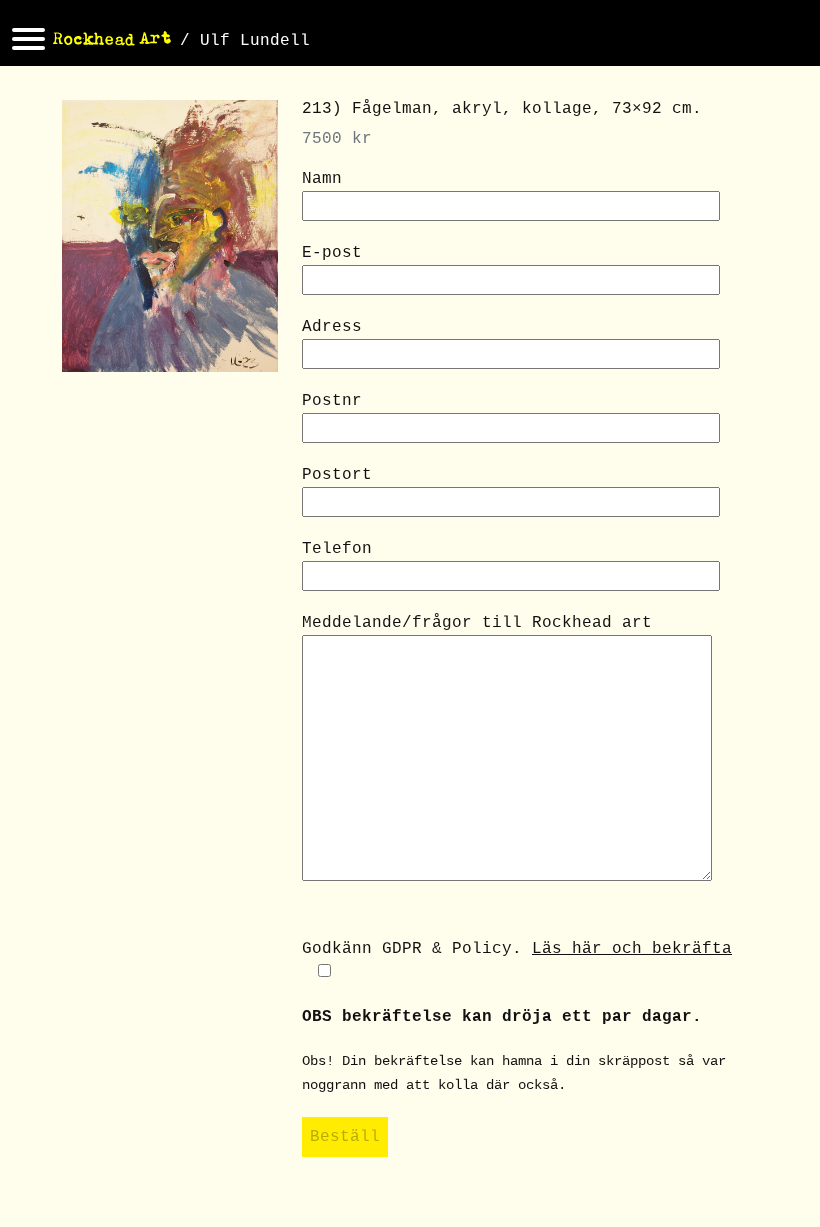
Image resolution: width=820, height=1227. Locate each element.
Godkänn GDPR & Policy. (517, 949)
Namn (322, 179)
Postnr (332, 401)
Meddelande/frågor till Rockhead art (477, 623)
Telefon (337, 549)
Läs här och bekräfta (632, 949)
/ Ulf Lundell (245, 41)
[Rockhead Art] (112, 41)
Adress (332, 327)
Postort (337, 475)
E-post (332, 253)
